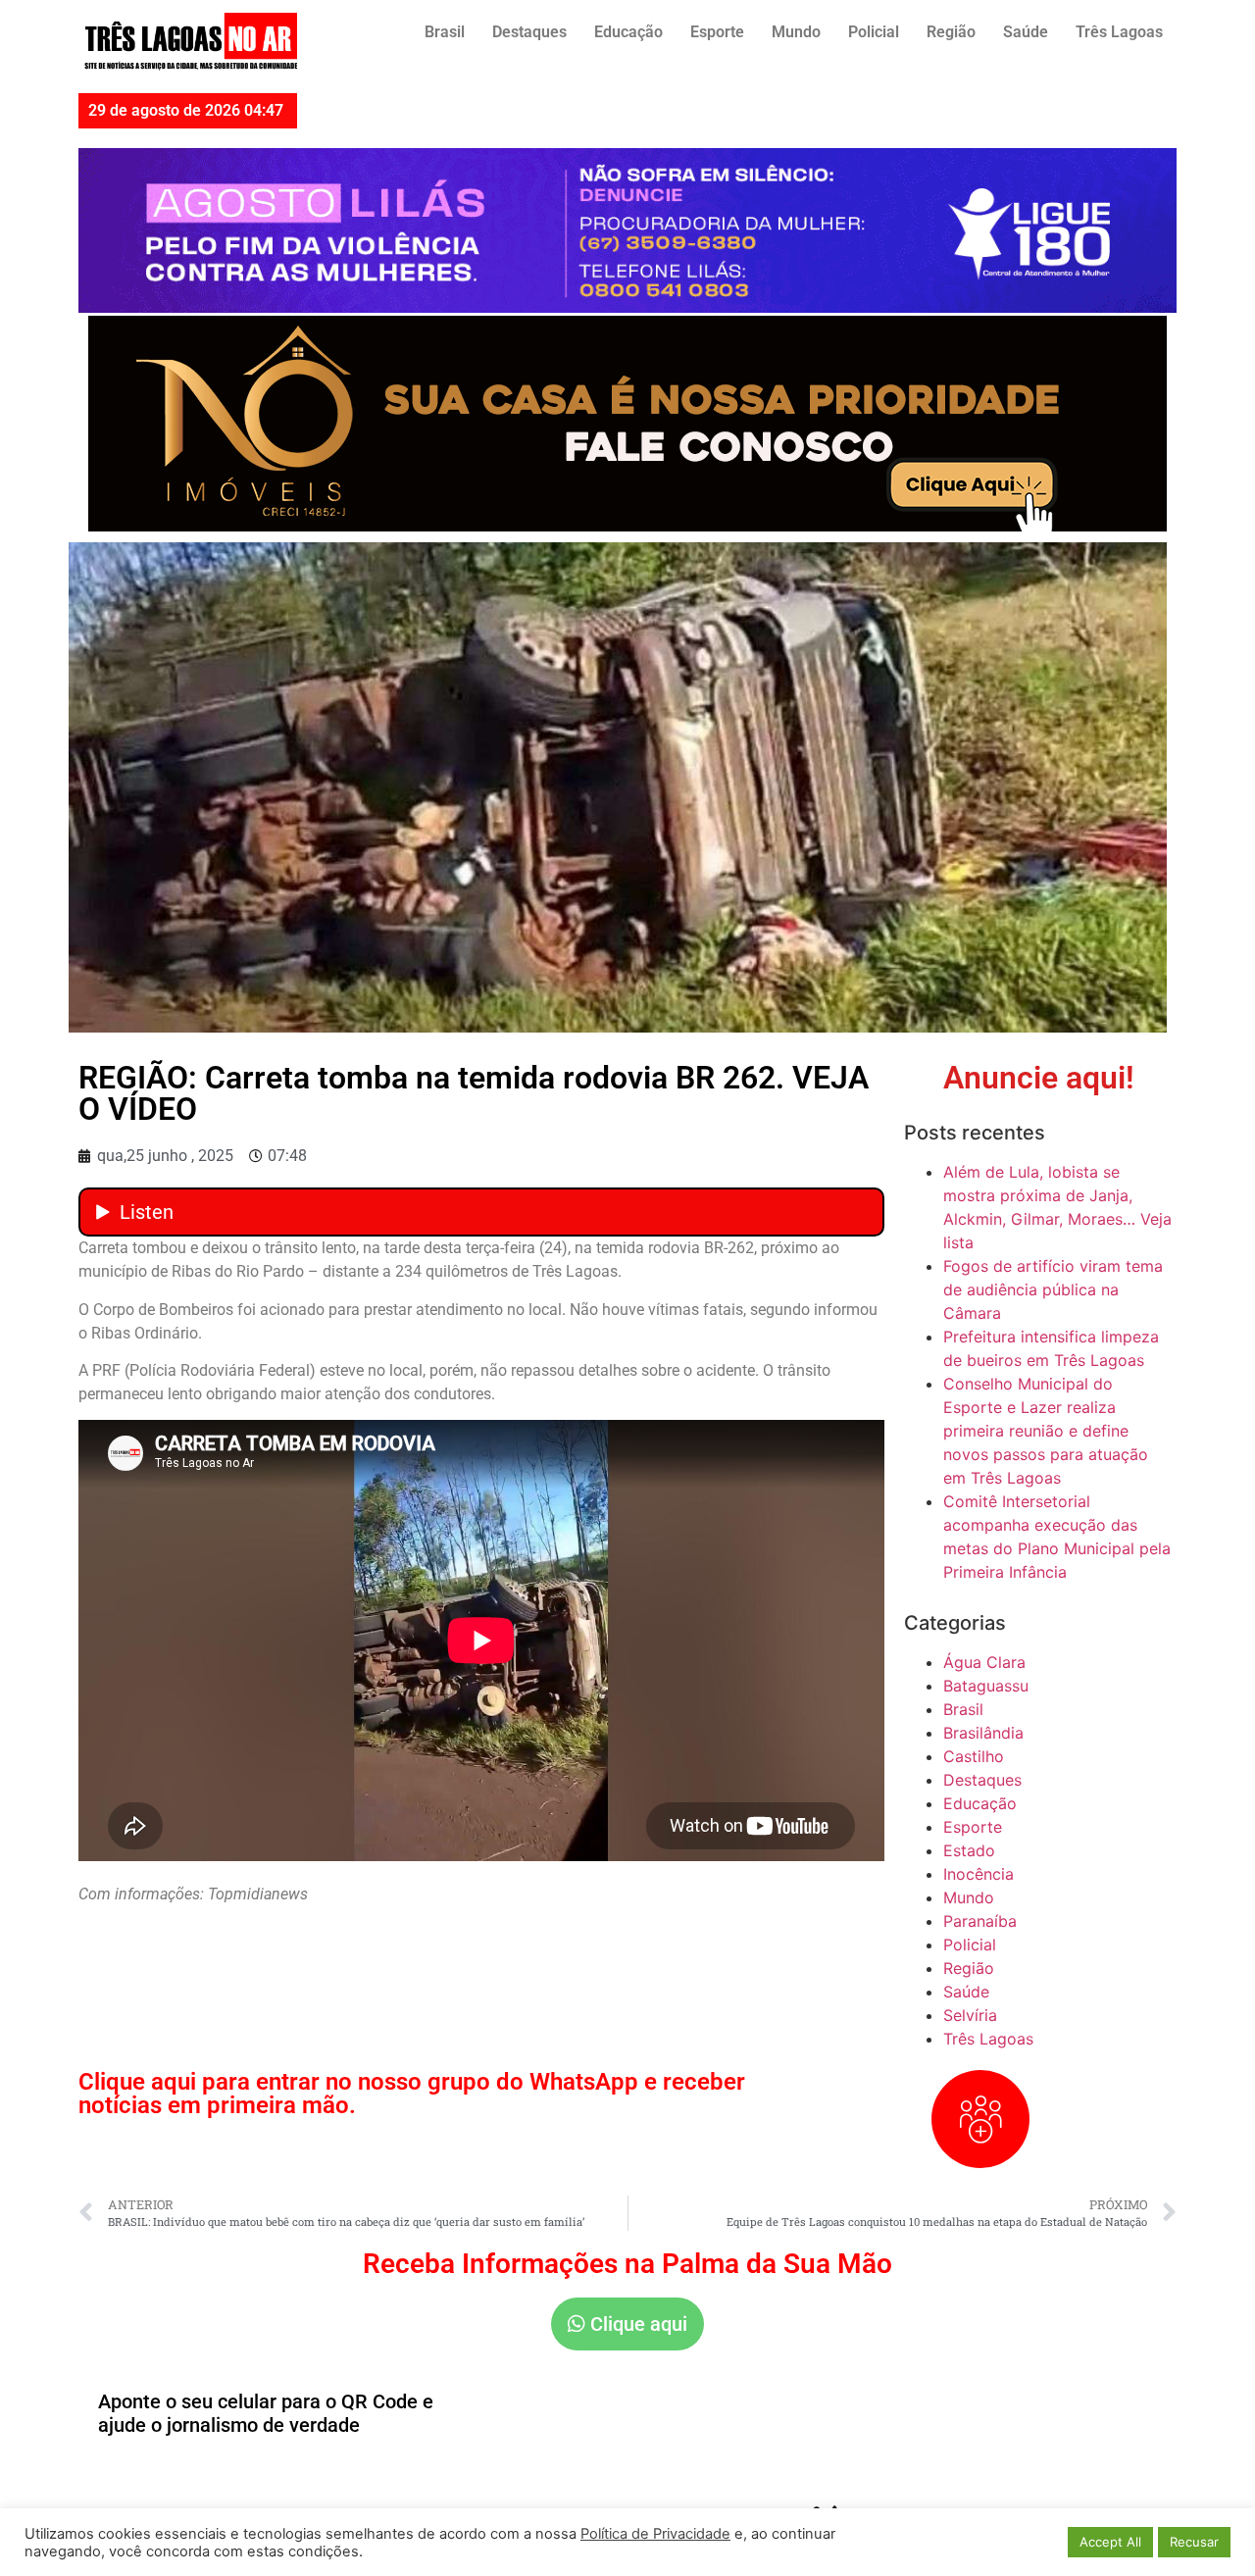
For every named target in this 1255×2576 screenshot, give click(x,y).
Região (951, 32)
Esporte (717, 32)
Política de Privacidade (655, 2534)
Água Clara (984, 1662)
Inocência (979, 1874)
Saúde (1026, 32)
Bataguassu (986, 1686)
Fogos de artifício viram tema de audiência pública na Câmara (1053, 1289)
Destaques (529, 32)
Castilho (974, 1756)
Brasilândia (983, 1733)
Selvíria (970, 2015)
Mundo (796, 32)
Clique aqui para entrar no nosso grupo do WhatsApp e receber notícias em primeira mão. (412, 2094)
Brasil (445, 32)
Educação (628, 32)
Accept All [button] (1110, 2542)
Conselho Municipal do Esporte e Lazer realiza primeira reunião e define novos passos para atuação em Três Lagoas (1046, 1431)
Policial (874, 32)
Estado (969, 1850)
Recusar (1194, 2542)
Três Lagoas (1119, 32)
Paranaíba (980, 1921)
